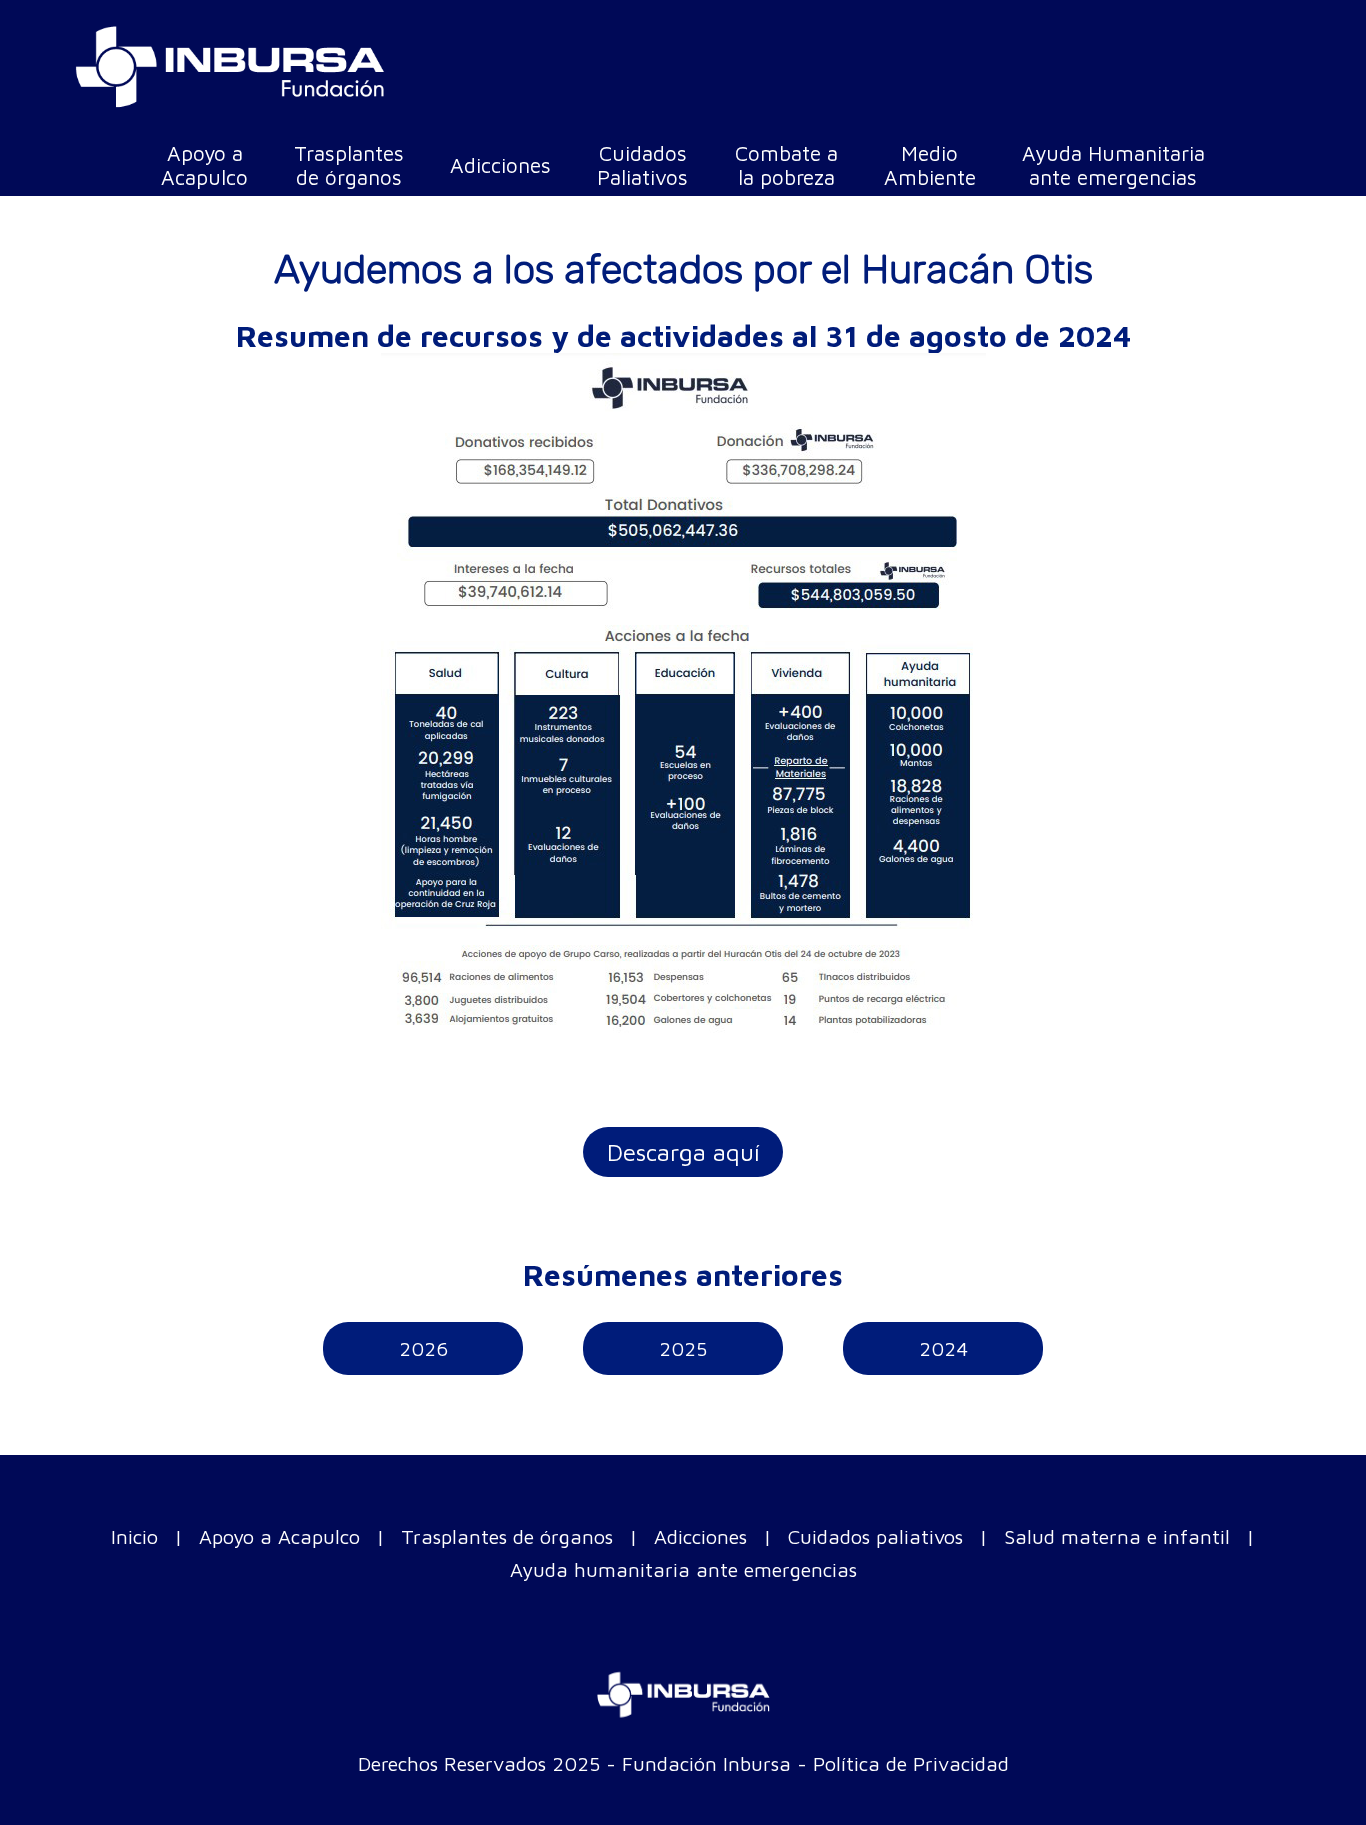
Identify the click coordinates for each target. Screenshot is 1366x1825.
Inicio (134, 1536)
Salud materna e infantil (1117, 1536)
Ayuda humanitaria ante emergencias (683, 1569)
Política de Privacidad (911, 1763)
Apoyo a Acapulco (279, 1536)
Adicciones (700, 1536)
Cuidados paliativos (875, 1536)
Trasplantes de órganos (507, 1536)
